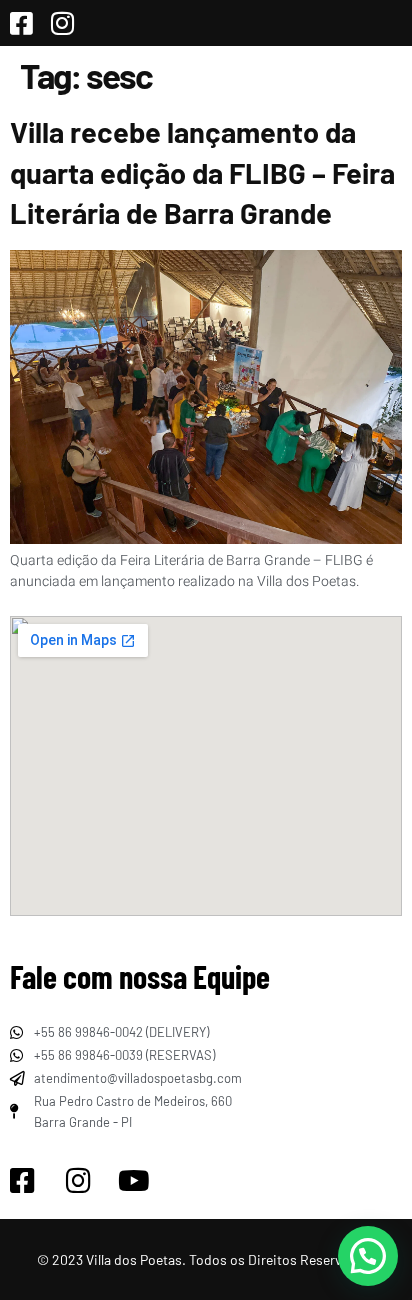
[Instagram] (78, 1181)
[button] (368, 1256)
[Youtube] (134, 1181)
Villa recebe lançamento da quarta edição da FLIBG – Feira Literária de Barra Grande (202, 172)
